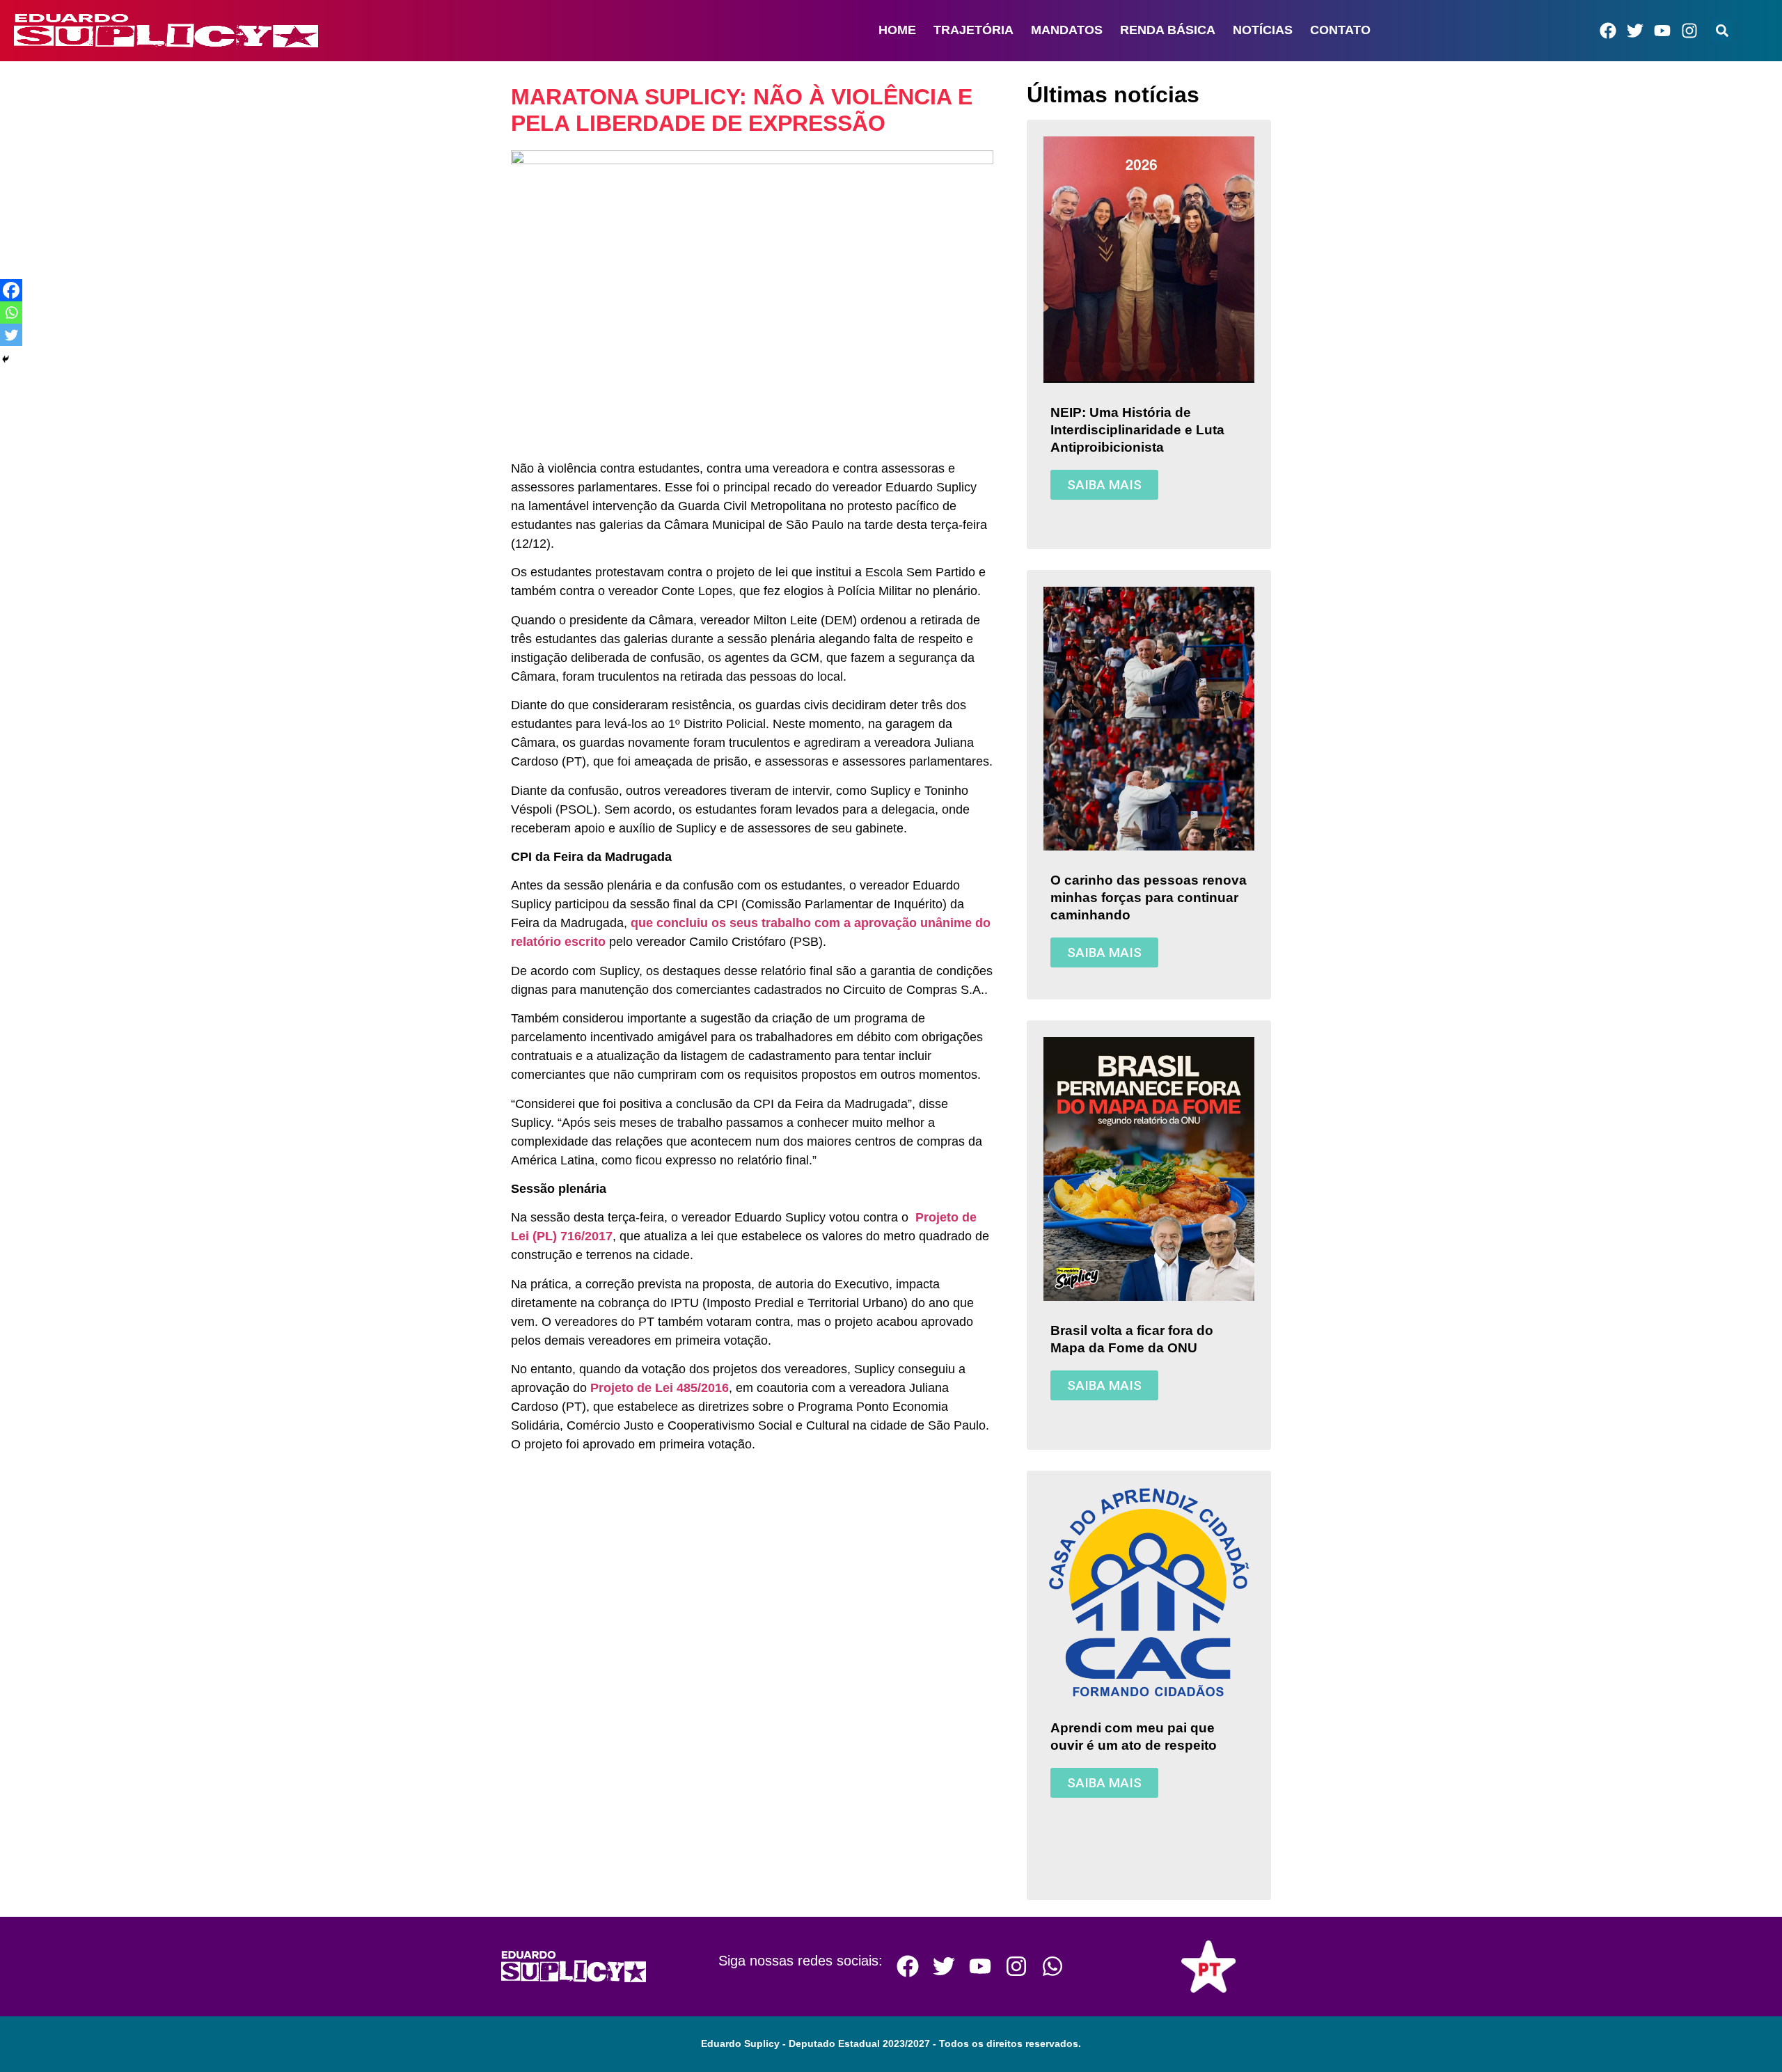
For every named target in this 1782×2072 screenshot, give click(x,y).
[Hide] (6, 359)
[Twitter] (1635, 31)
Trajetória (973, 30)
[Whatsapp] (11, 313)
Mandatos (1067, 30)
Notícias (1263, 30)
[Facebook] (1608, 31)
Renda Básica (1168, 30)
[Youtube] (1662, 31)
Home (897, 30)
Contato (1340, 30)
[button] (1722, 31)
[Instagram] (1689, 31)
